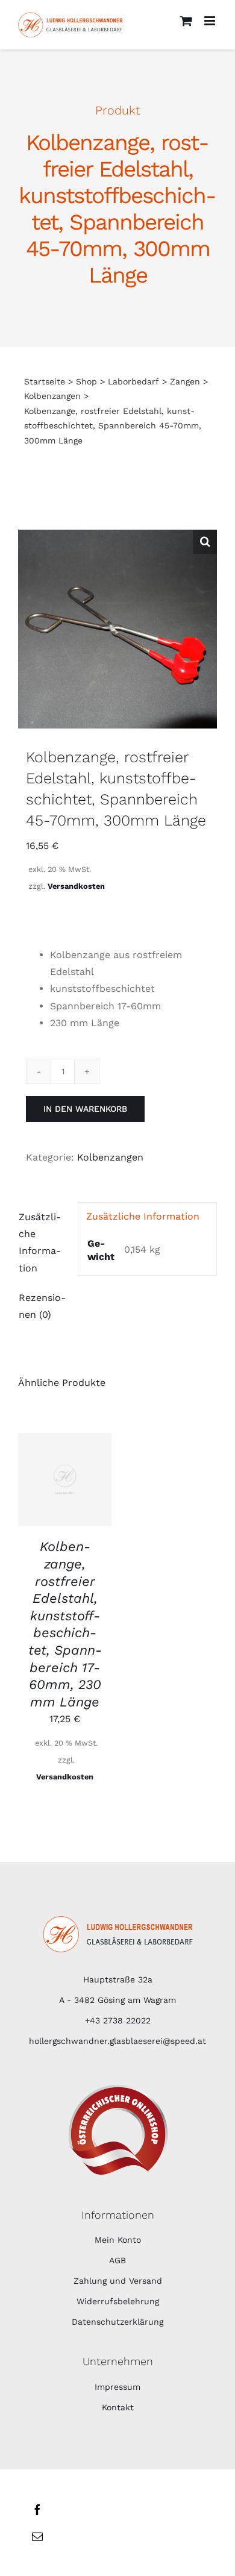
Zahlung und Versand (118, 2281)
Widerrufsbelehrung (118, 2301)
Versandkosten (76, 886)
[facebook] (37, 2510)
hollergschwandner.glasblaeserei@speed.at (117, 2041)
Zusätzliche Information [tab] (40, 1242)
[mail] (37, 2536)
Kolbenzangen (110, 1157)
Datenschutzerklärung (117, 2322)
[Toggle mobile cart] (186, 21)
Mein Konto (118, 2240)
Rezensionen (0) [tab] (42, 1306)
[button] (205, 542)
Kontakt (118, 2407)
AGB (117, 2260)
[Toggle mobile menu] (211, 21)
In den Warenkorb (85, 1109)
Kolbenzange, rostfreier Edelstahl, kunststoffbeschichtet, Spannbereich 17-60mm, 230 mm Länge (65, 1624)
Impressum (117, 2387)
